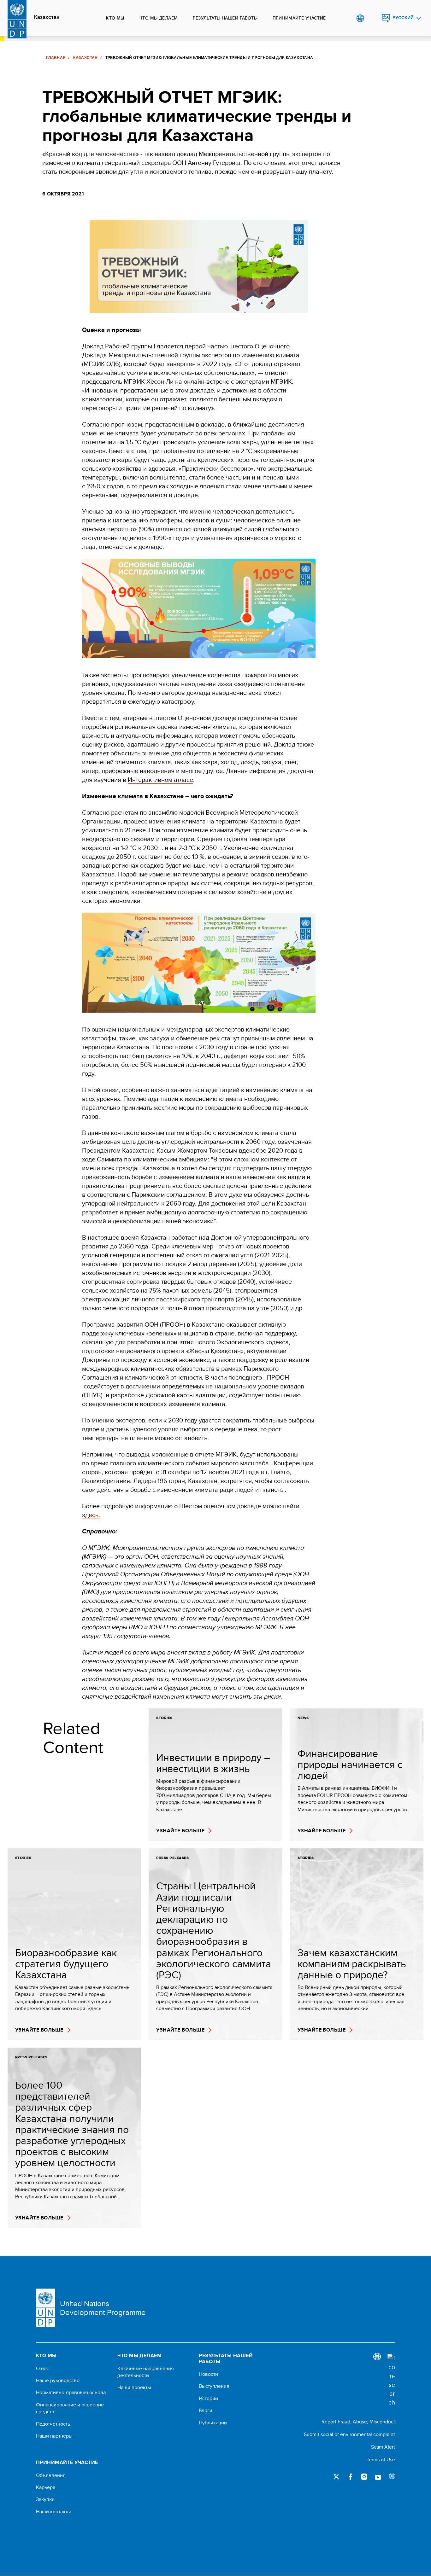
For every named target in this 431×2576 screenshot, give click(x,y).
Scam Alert (383, 2447)
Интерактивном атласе (160, 779)
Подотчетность (53, 2424)
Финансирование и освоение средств (70, 2408)
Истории (208, 2399)
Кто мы (115, 18)
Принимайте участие (299, 18)
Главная (56, 58)
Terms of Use (381, 2460)
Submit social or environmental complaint (349, 2434)
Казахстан (47, 17)
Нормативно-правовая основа (71, 2393)
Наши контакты (53, 2512)
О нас (42, 2369)
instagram (364, 2477)
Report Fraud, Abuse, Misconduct (358, 2422)
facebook (350, 2477)
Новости (208, 2374)
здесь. (91, 1515)
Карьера (46, 2487)
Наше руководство (58, 2381)
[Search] (391, 2380)
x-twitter (336, 2477)
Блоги (206, 2410)
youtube (378, 2477)
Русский (403, 18)
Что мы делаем (159, 18)
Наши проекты (134, 2387)
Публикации (213, 2423)
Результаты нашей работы (225, 18)
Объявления (51, 2475)
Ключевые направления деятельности (146, 2372)
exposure (392, 2477)
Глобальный (360, 18)
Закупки (45, 2499)
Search (373, 18)
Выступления (214, 2386)
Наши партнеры (54, 2436)
